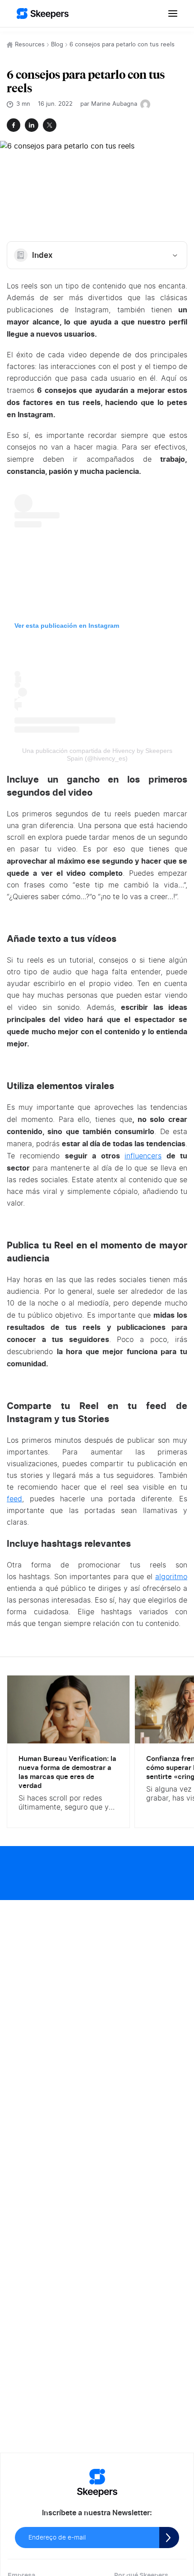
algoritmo (171, 1577)
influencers (143, 1156)
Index (42, 255)
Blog (57, 45)
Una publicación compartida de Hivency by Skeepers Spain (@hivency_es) (97, 754)
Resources (30, 45)
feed (14, 1499)
